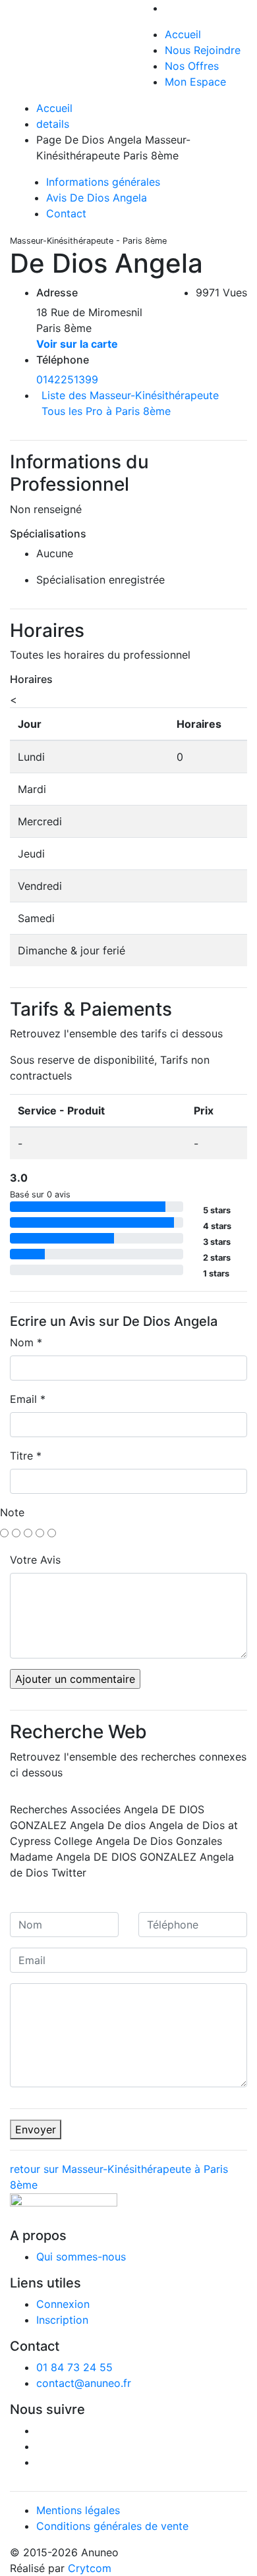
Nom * (26, 1342)
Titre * (26, 1456)
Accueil (183, 34)
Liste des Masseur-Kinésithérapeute (130, 395)
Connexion (63, 2304)
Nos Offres (192, 66)
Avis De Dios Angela (97, 198)
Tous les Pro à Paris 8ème (106, 411)
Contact (66, 213)
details (53, 124)
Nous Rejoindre (203, 50)
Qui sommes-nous (81, 2257)
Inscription (62, 2320)
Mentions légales (78, 2510)
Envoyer (36, 2129)
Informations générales (103, 182)
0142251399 (67, 379)
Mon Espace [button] (195, 82)
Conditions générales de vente (112, 2526)
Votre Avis (35, 1560)
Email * (28, 1399)
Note (12, 1512)
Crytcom (90, 2568)
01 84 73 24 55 (74, 2367)
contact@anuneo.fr (84, 2383)
